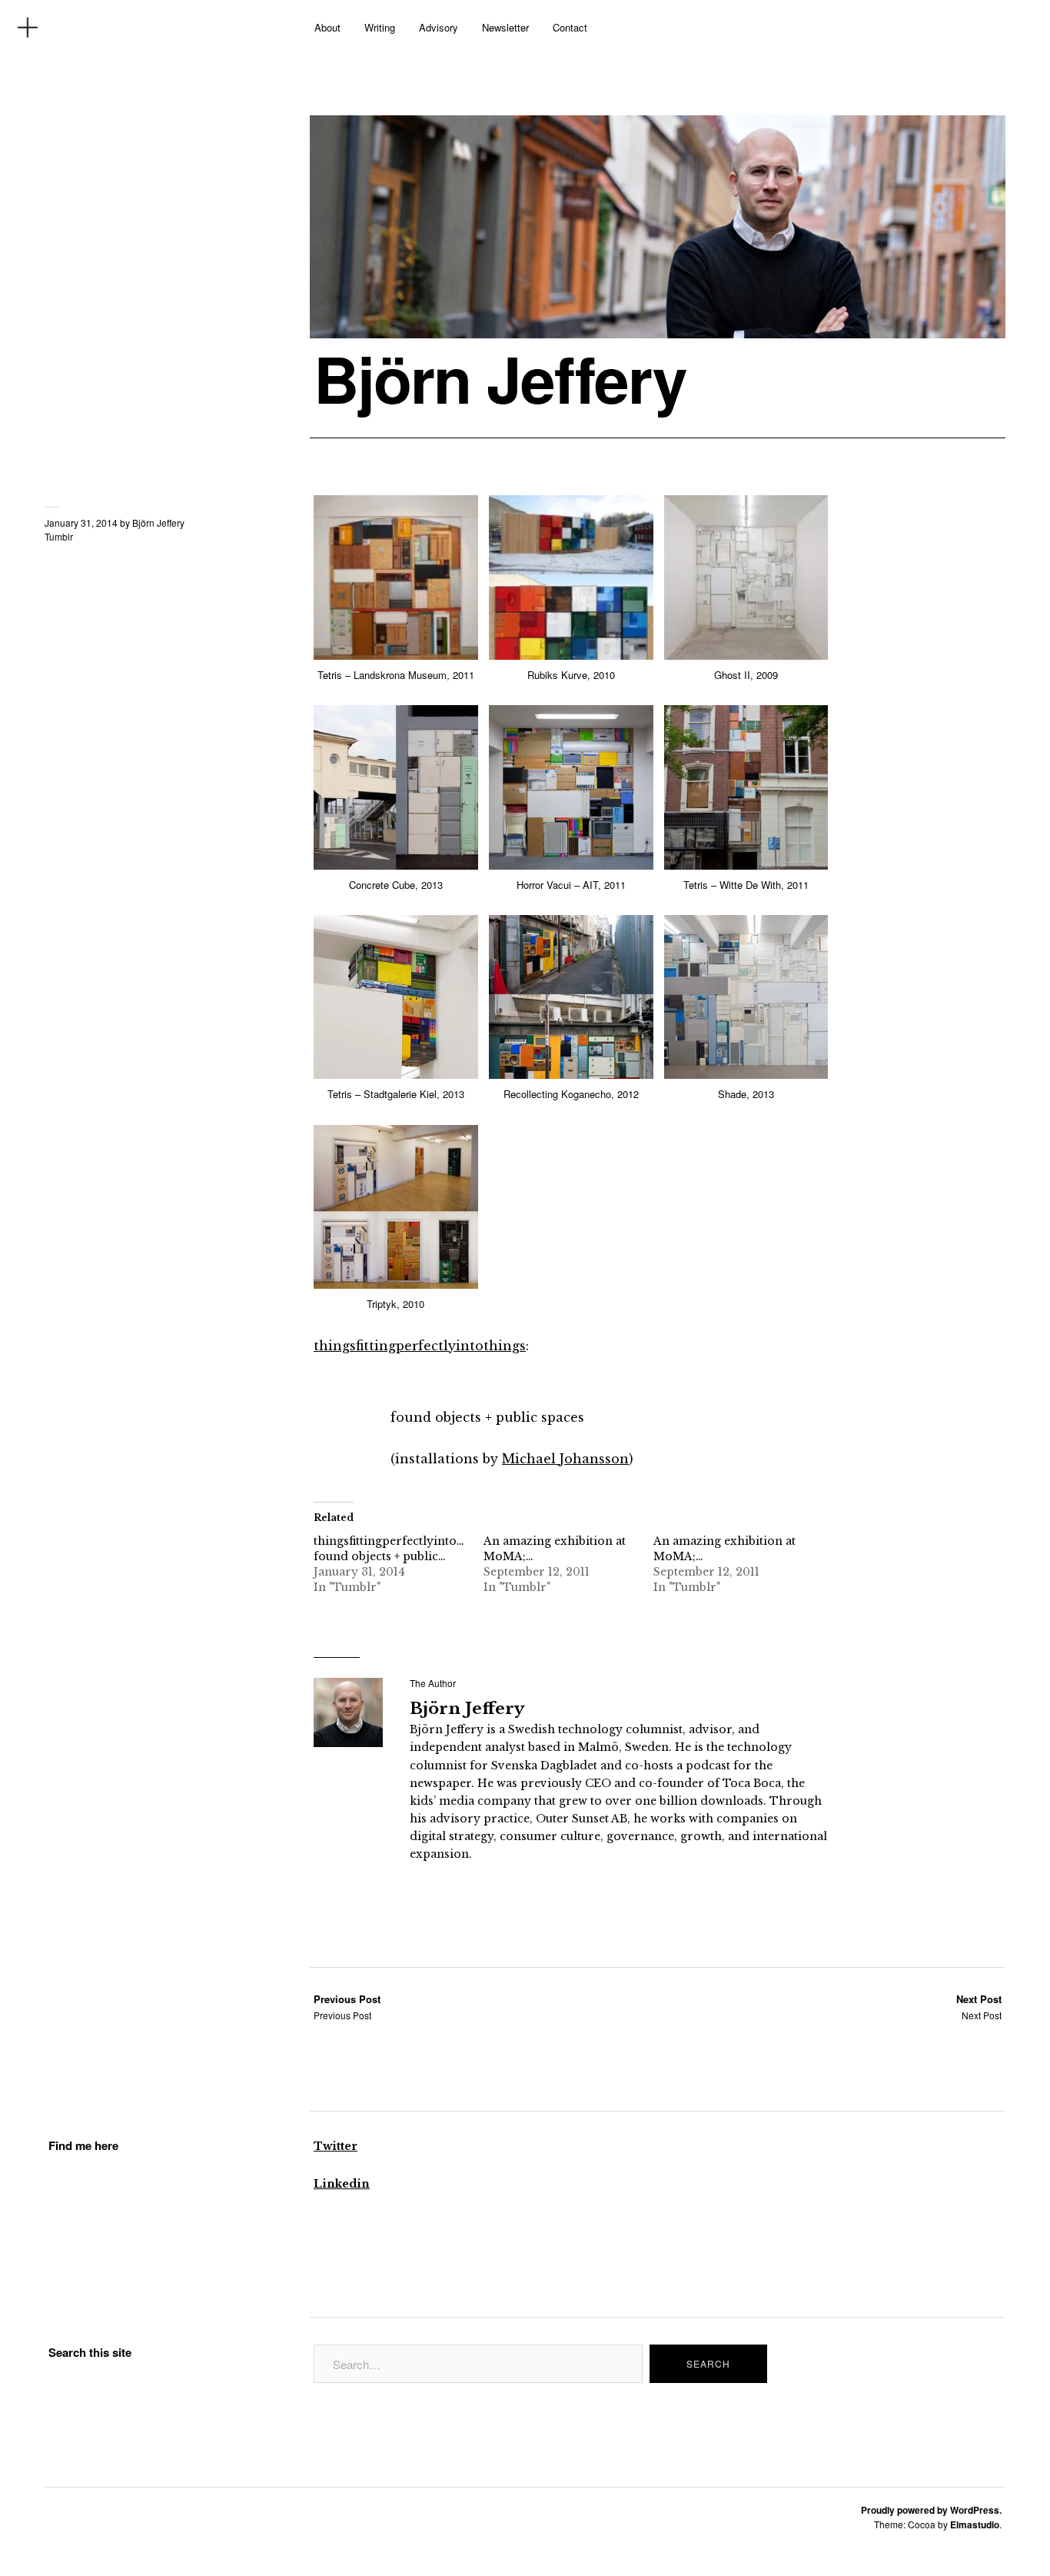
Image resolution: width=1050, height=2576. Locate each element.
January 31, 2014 (81, 523)
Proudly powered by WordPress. (931, 2510)
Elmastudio (975, 2524)
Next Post (979, 2007)
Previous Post (347, 2007)
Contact (570, 27)
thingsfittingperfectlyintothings (420, 1346)
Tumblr (59, 536)
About (327, 27)
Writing (380, 27)
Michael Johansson (565, 1459)
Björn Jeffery (500, 378)
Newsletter (505, 27)
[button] (399, 598)
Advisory (439, 27)
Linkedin (342, 2184)
